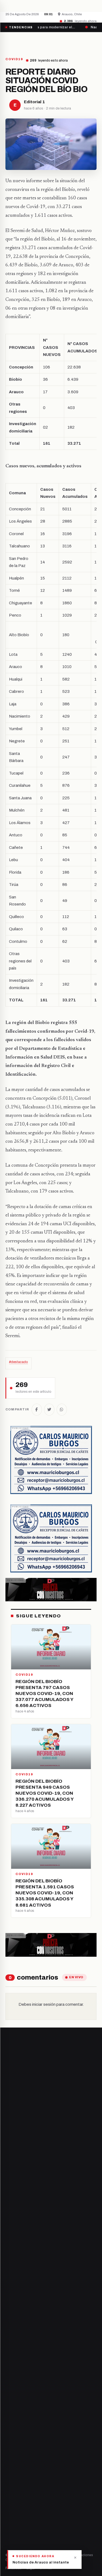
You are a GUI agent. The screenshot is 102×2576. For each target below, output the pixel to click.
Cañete (12, 2359)
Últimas (46, 2568)
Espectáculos (17, 2485)
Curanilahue (16, 2368)
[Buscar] (92, 42)
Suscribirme (75, 2211)
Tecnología (15, 2476)
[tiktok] (35, 2330)
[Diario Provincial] (28, 42)
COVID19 (14, 59)
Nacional (13, 2439)
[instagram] (21, 2330)
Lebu (10, 2405)
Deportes (14, 2448)
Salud (10, 2467)
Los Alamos (15, 2377)
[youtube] (28, 2330)
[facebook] (7, 2330)
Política (12, 2458)
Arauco (12, 2396)
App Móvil (26, 2531)
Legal (31, 2568)
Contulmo (14, 2414)
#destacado (18, 1362)
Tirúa (10, 2386)
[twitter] (14, 2330)
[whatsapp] (41, 2330)
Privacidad (13, 2568)
